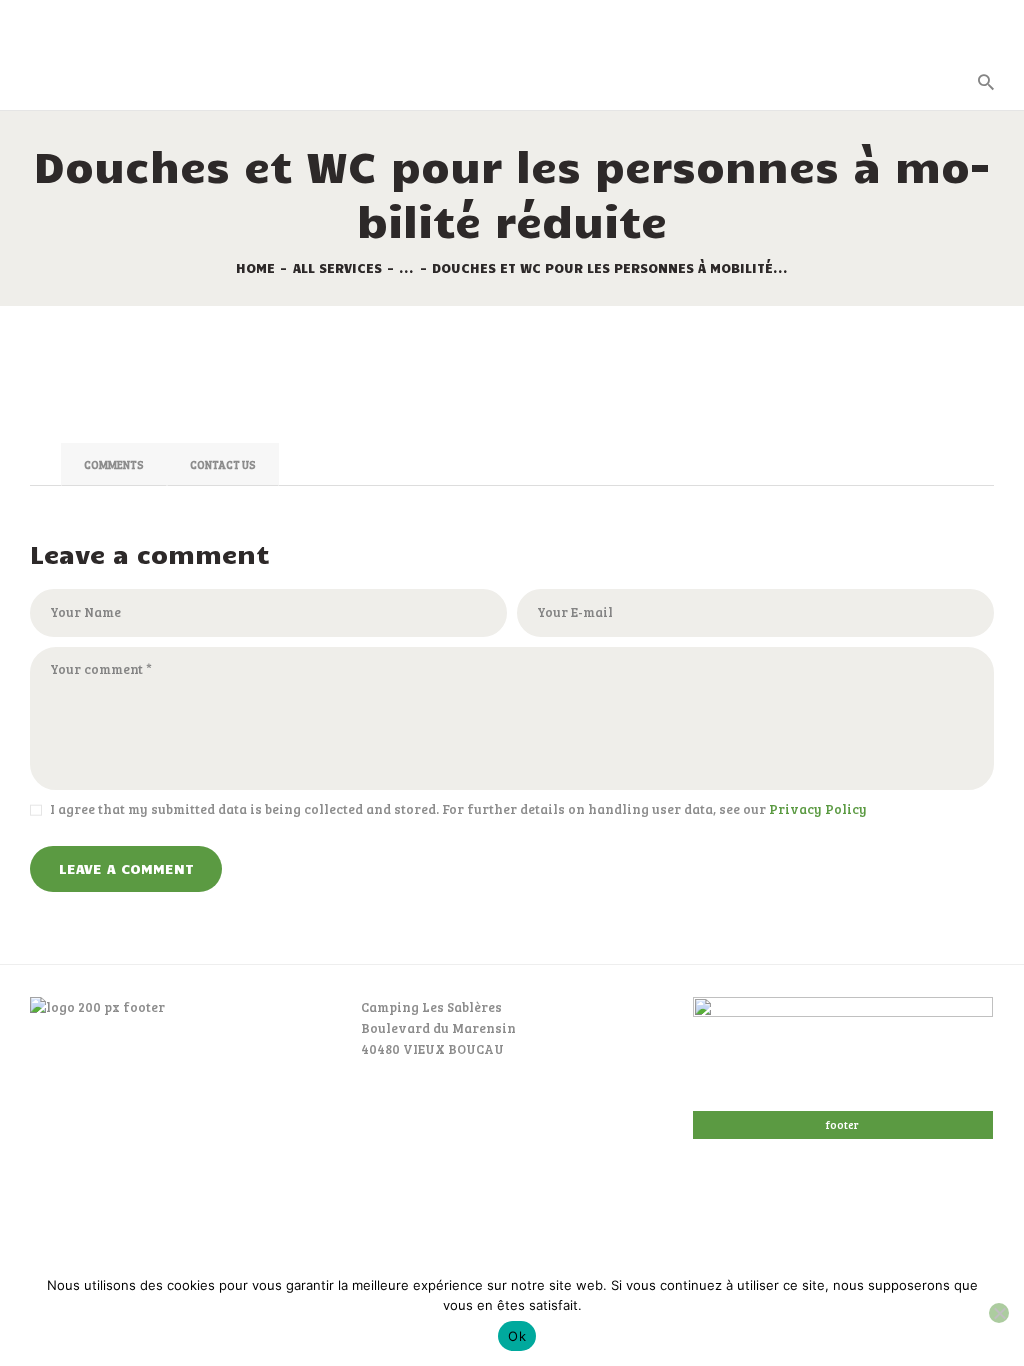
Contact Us (223, 464)
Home (255, 268)
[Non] (999, 1313)
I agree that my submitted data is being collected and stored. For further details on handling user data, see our (458, 809)
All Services (337, 268)
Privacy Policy (818, 809)
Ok (517, 1336)
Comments (114, 464)
